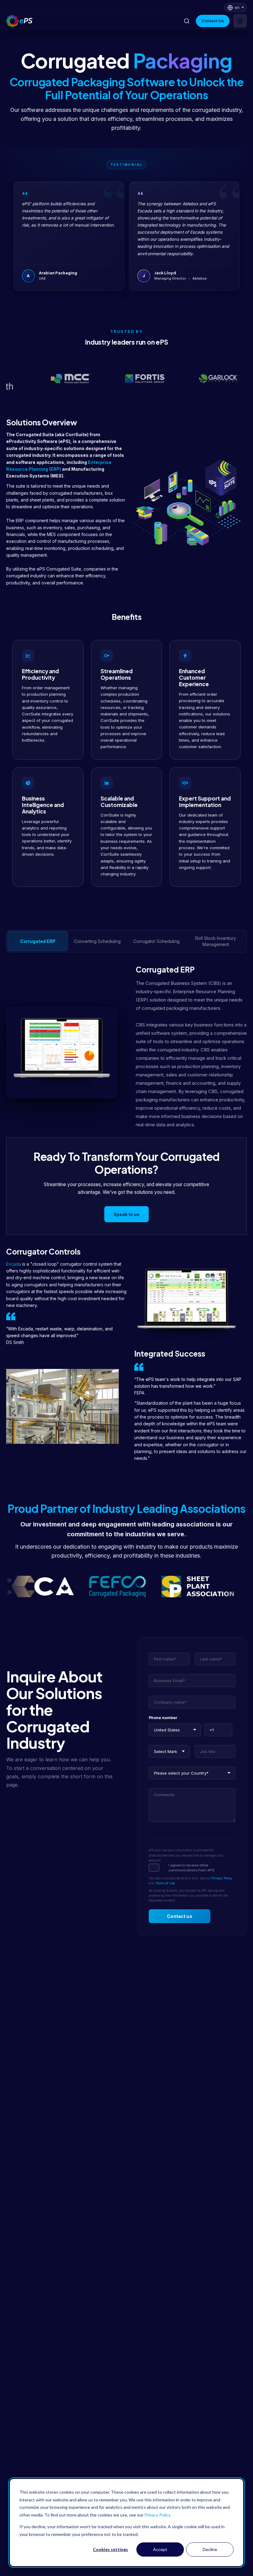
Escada (14, 1264)
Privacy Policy (158, 2515)
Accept (160, 2549)
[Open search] (187, 21)
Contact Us (213, 21)
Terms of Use (165, 1883)
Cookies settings (110, 2549)
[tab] (38, 941)
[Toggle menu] (240, 21)
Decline (210, 2549)
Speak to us (126, 1214)
